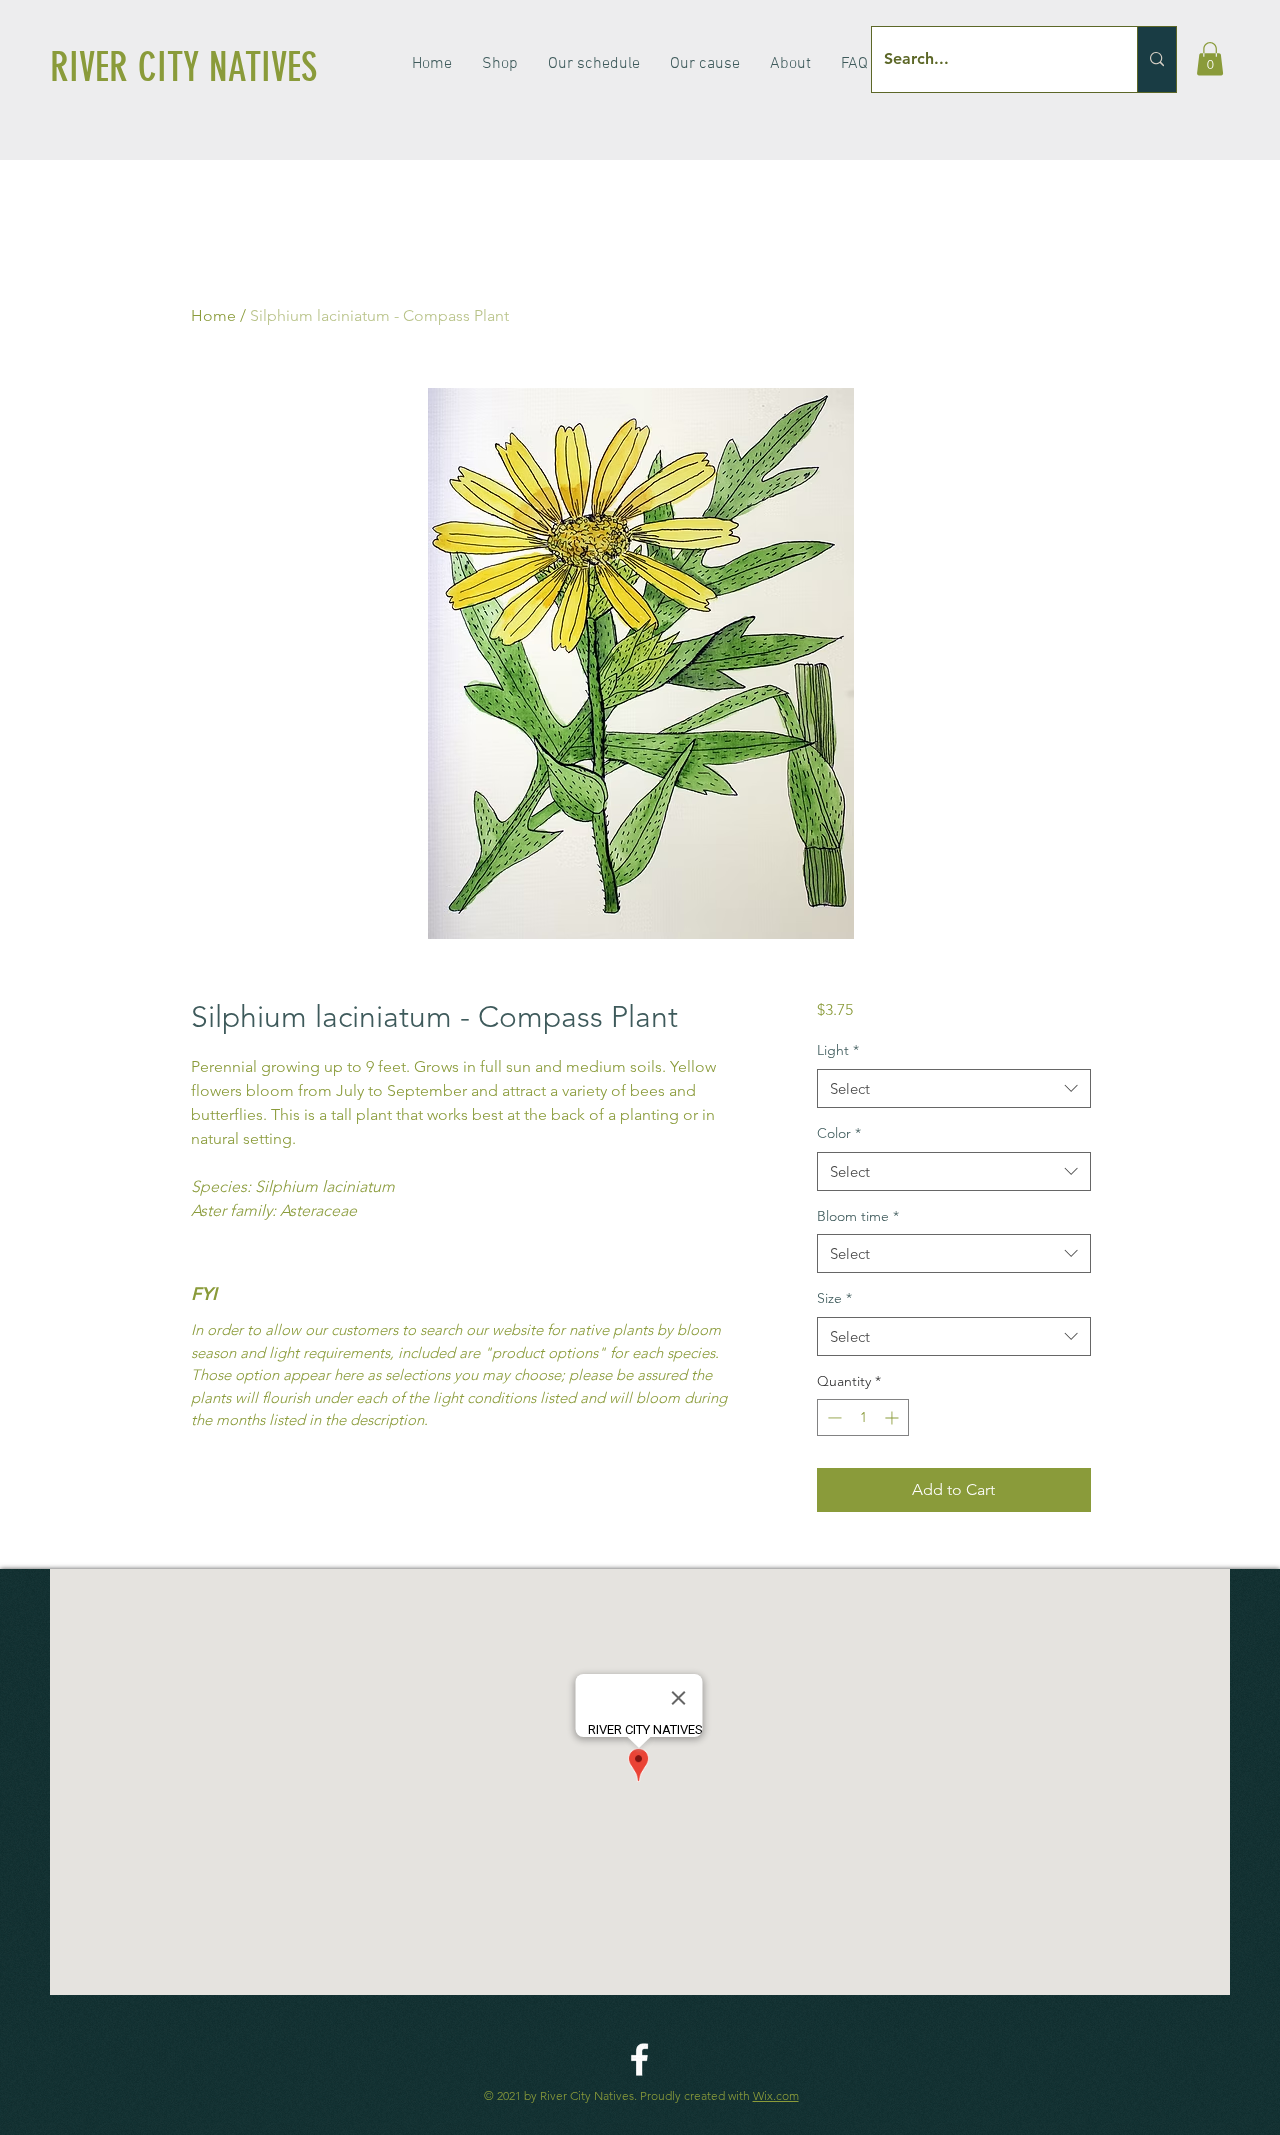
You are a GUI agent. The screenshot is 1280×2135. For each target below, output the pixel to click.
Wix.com (776, 2095)
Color (839, 1133)
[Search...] (1156, 59)
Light (838, 1050)
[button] (1210, 58)
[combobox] (953, 1088)
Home (213, 315)
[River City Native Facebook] (639, 2059)
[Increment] (893, 1417)
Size (834, 1298)
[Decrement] (832, 1417)
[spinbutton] (863, 1417)
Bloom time (858, 1216)
